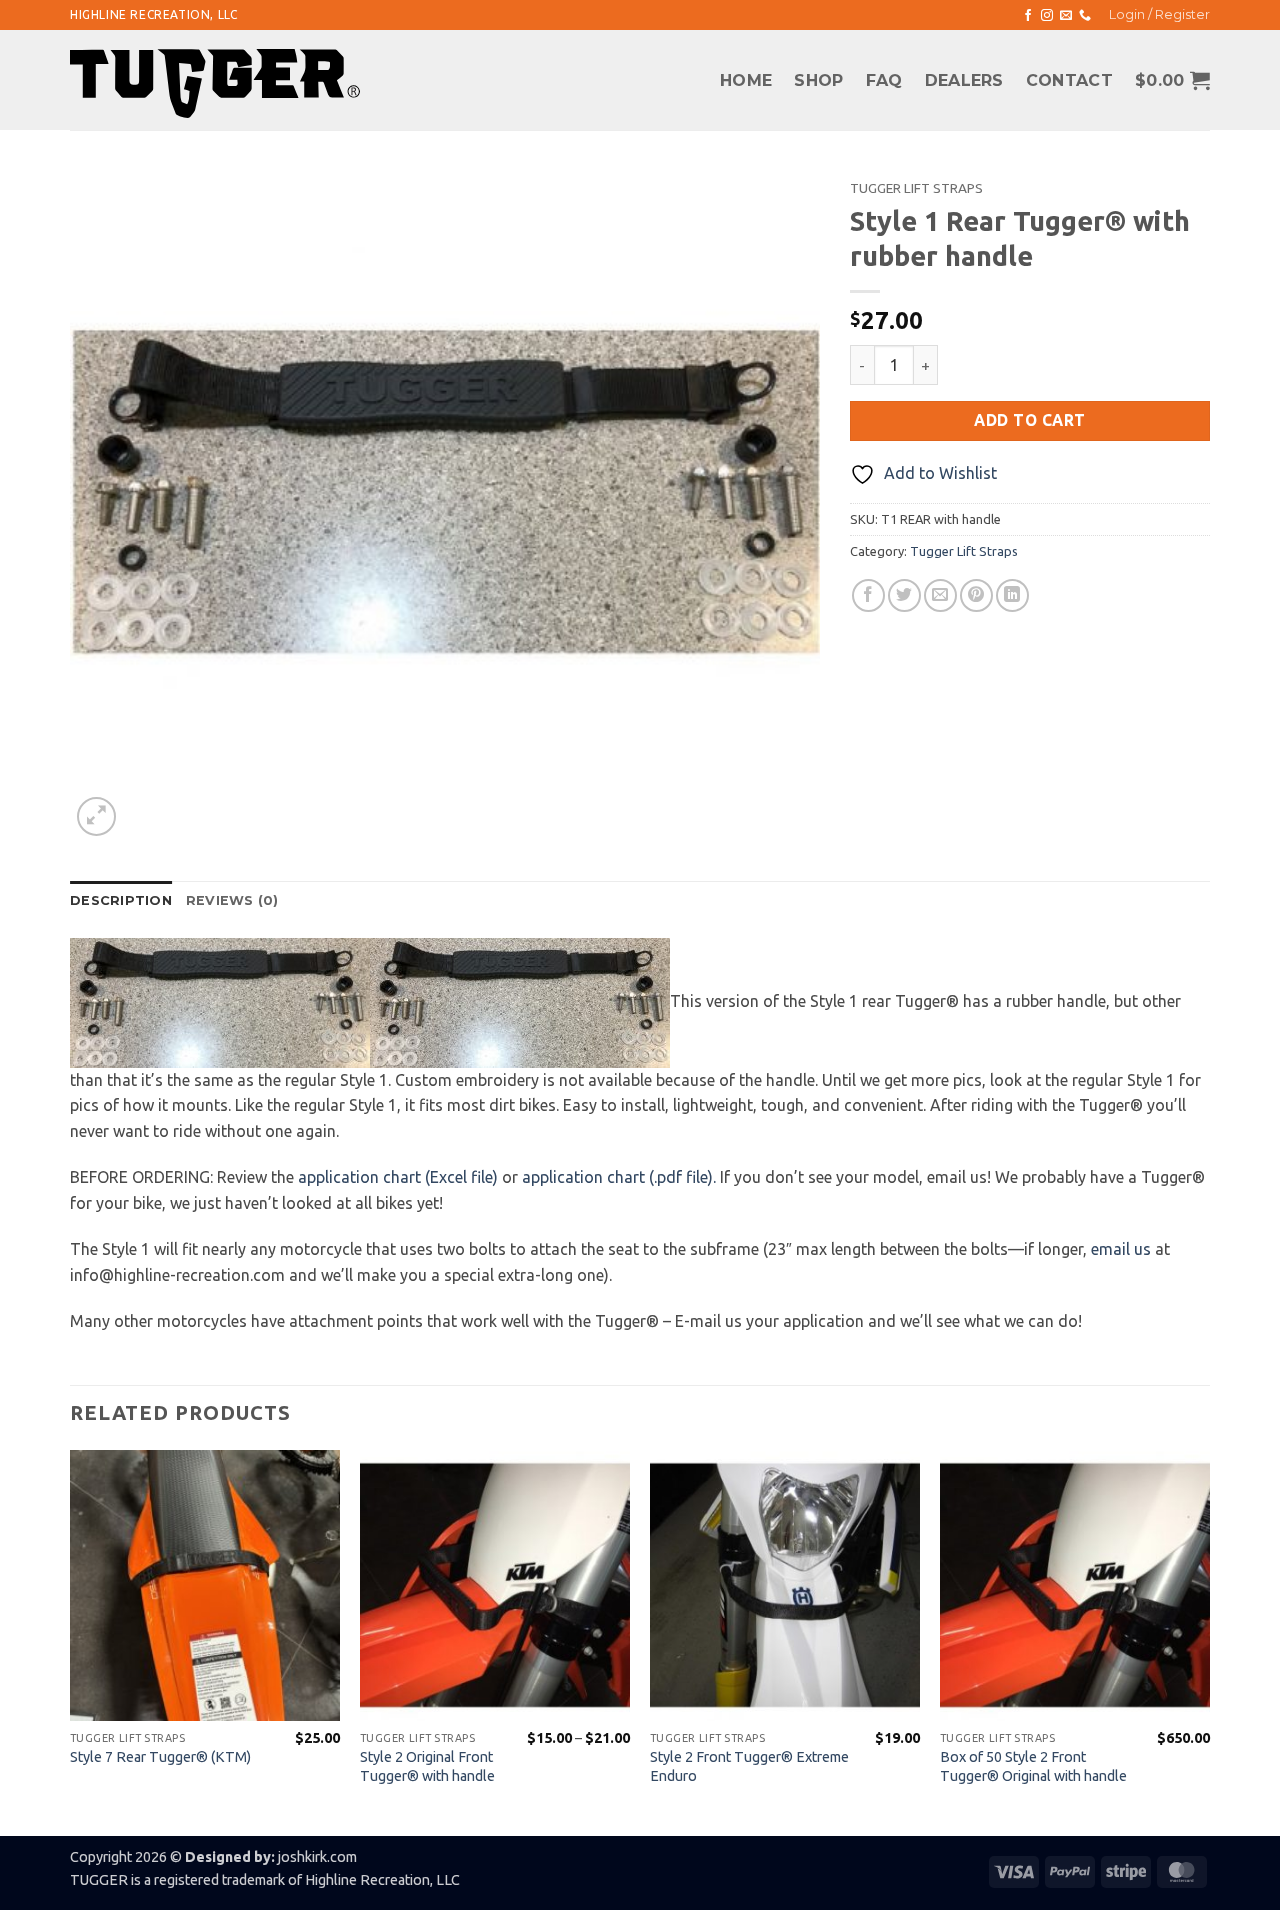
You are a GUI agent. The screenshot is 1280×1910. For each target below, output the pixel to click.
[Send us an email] (1066, 16)
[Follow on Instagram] (1047, 16)
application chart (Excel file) (398, 1177)
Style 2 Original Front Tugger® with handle (427, 1766)
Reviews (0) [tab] (232, 900)
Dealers (964, 80)
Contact (1069, 80)
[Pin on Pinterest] (976, 595)
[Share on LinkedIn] (1012, 595)
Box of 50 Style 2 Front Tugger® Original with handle (1033, 1766)
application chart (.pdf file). (619, 1177)
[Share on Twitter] (904, 595)
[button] (1159, 15)
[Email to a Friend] (940, 595)
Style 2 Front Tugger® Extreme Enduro (749, 1766)
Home (746, 80)
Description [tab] (121, 900)
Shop (818, 80)
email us (1121, 1249)
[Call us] (1085, 16)
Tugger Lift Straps (916, 188)
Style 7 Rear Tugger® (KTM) (160, 1757)
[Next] (1209, 1641)
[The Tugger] (215, 83)
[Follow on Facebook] (1028, 16)
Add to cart (1029, 420)
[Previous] (71, 1641)
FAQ (884, 80)
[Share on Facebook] (868, 595)
